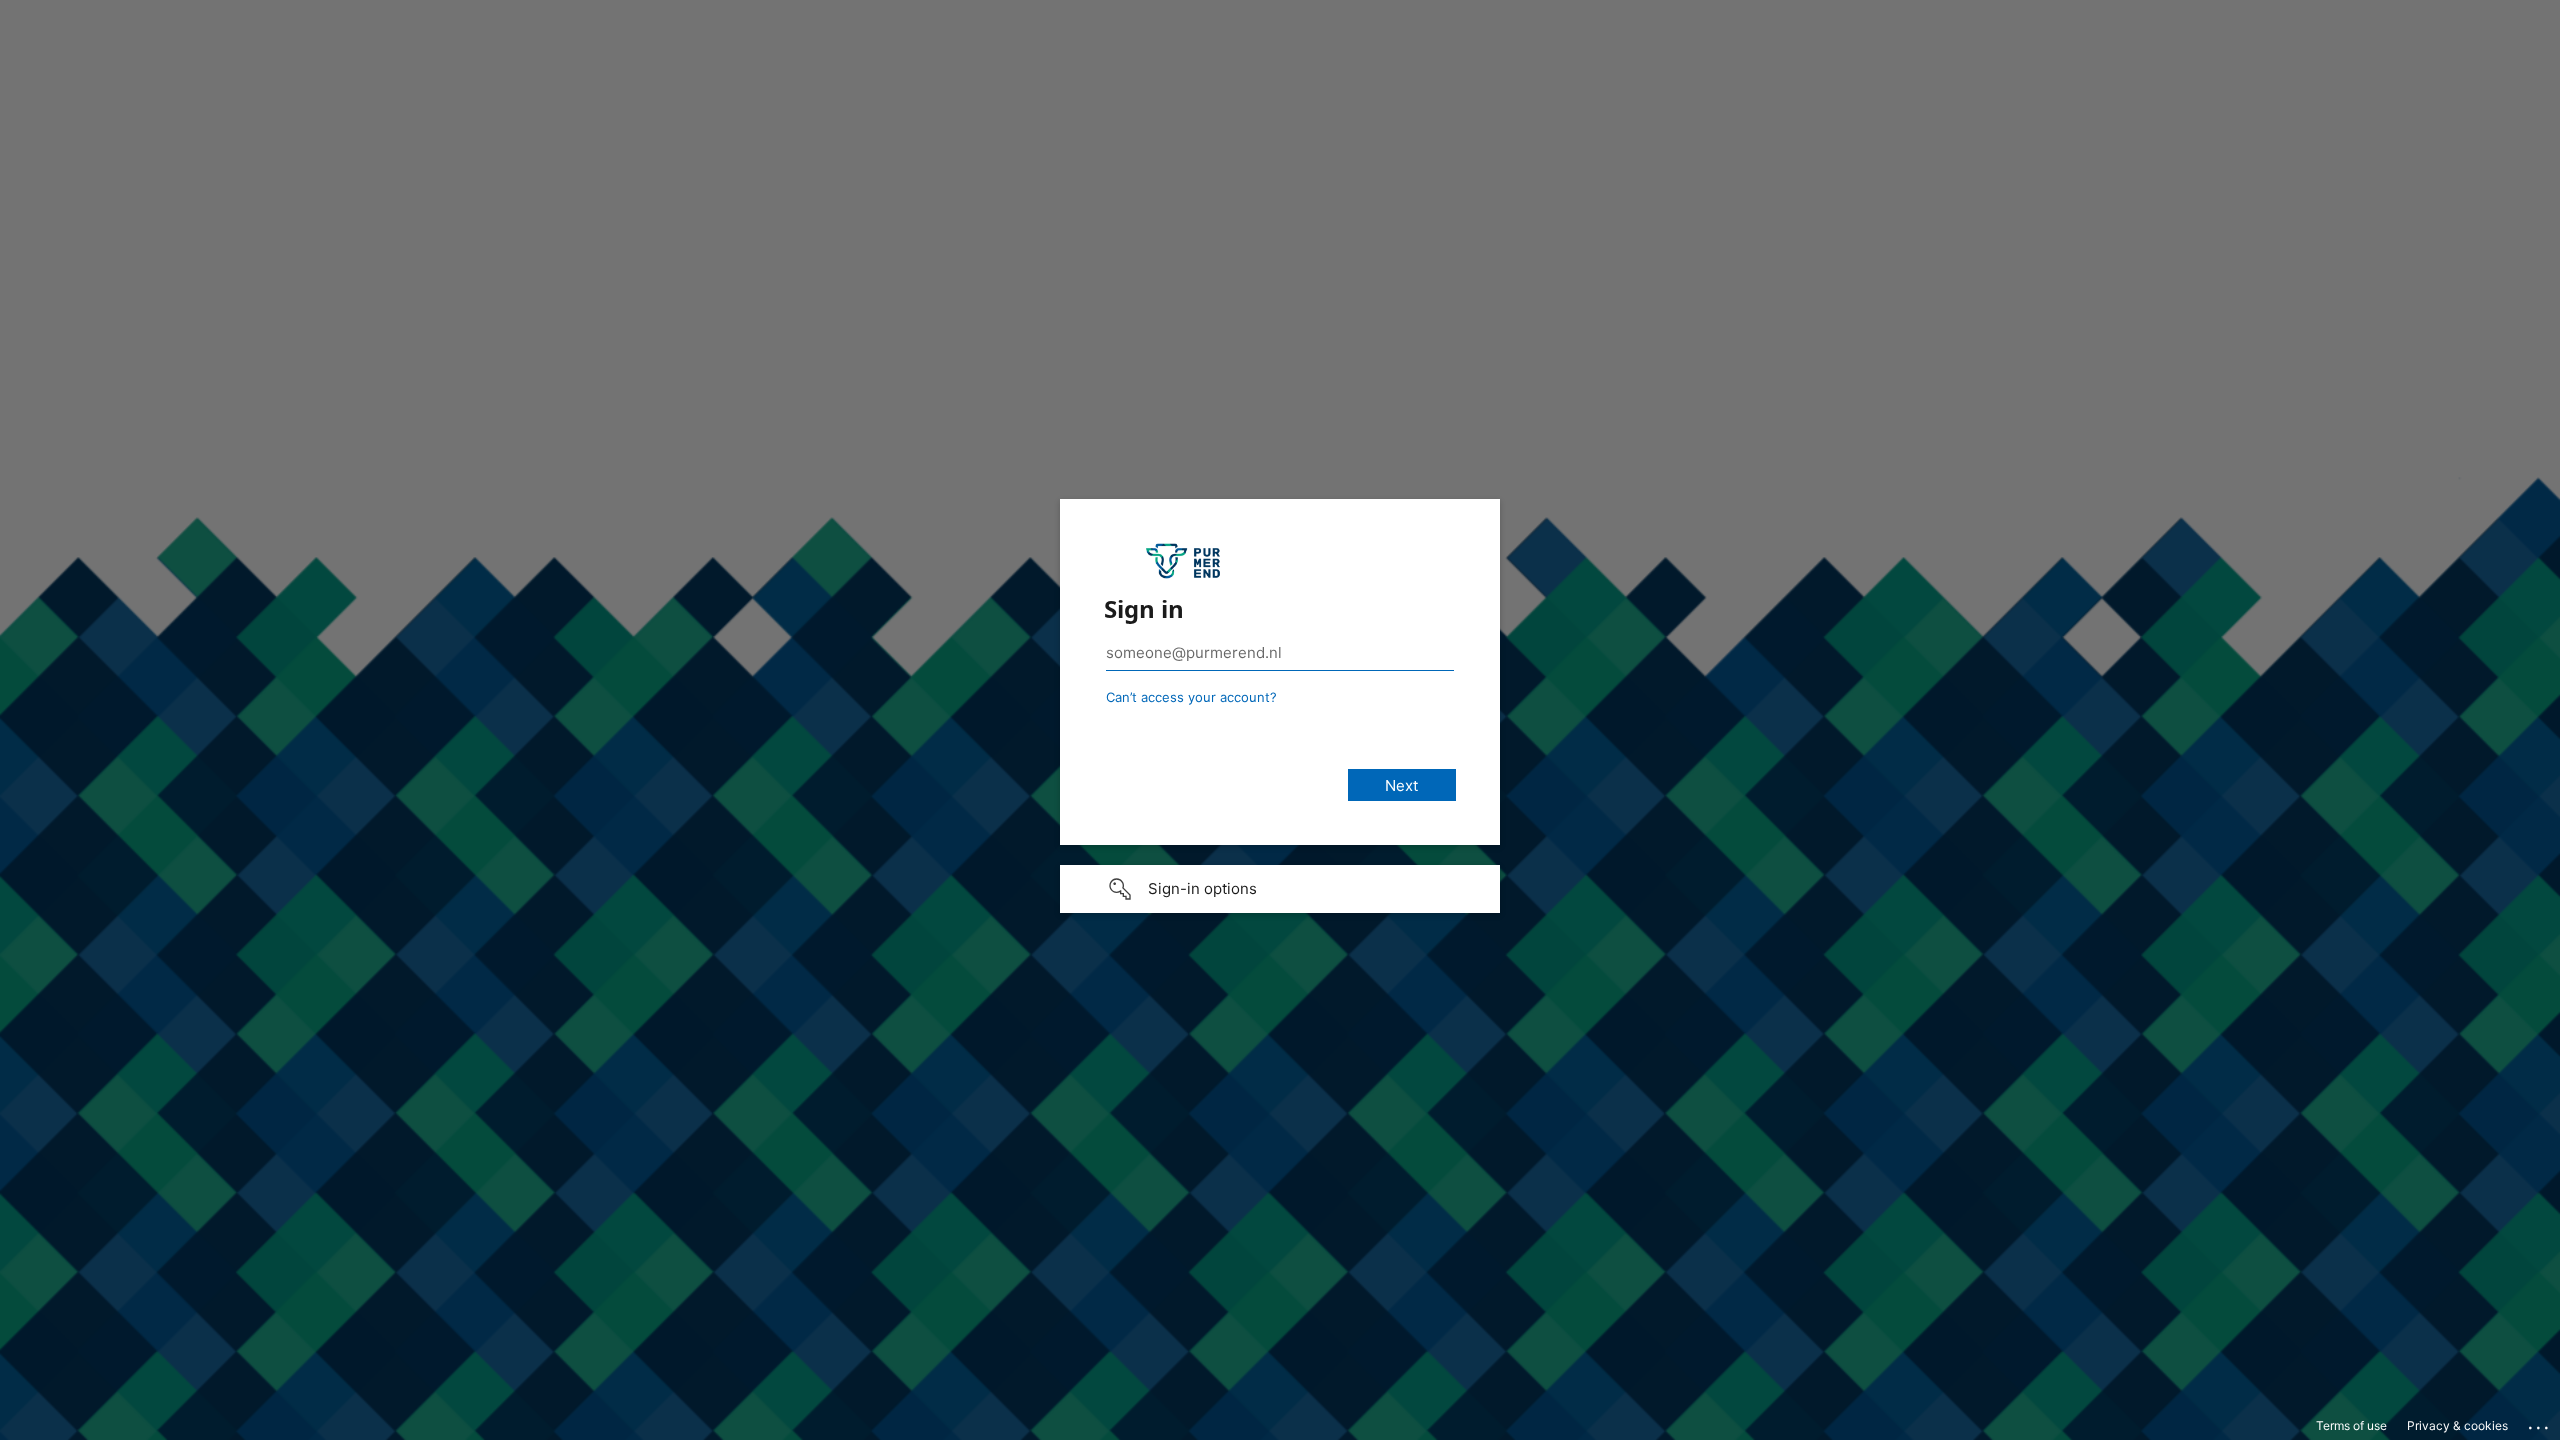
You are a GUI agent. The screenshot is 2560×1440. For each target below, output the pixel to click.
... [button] (2540, 1423)
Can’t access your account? (1191, 697)
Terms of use (2351, 1425)
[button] (1280, 889)
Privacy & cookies (2457, 1425)
